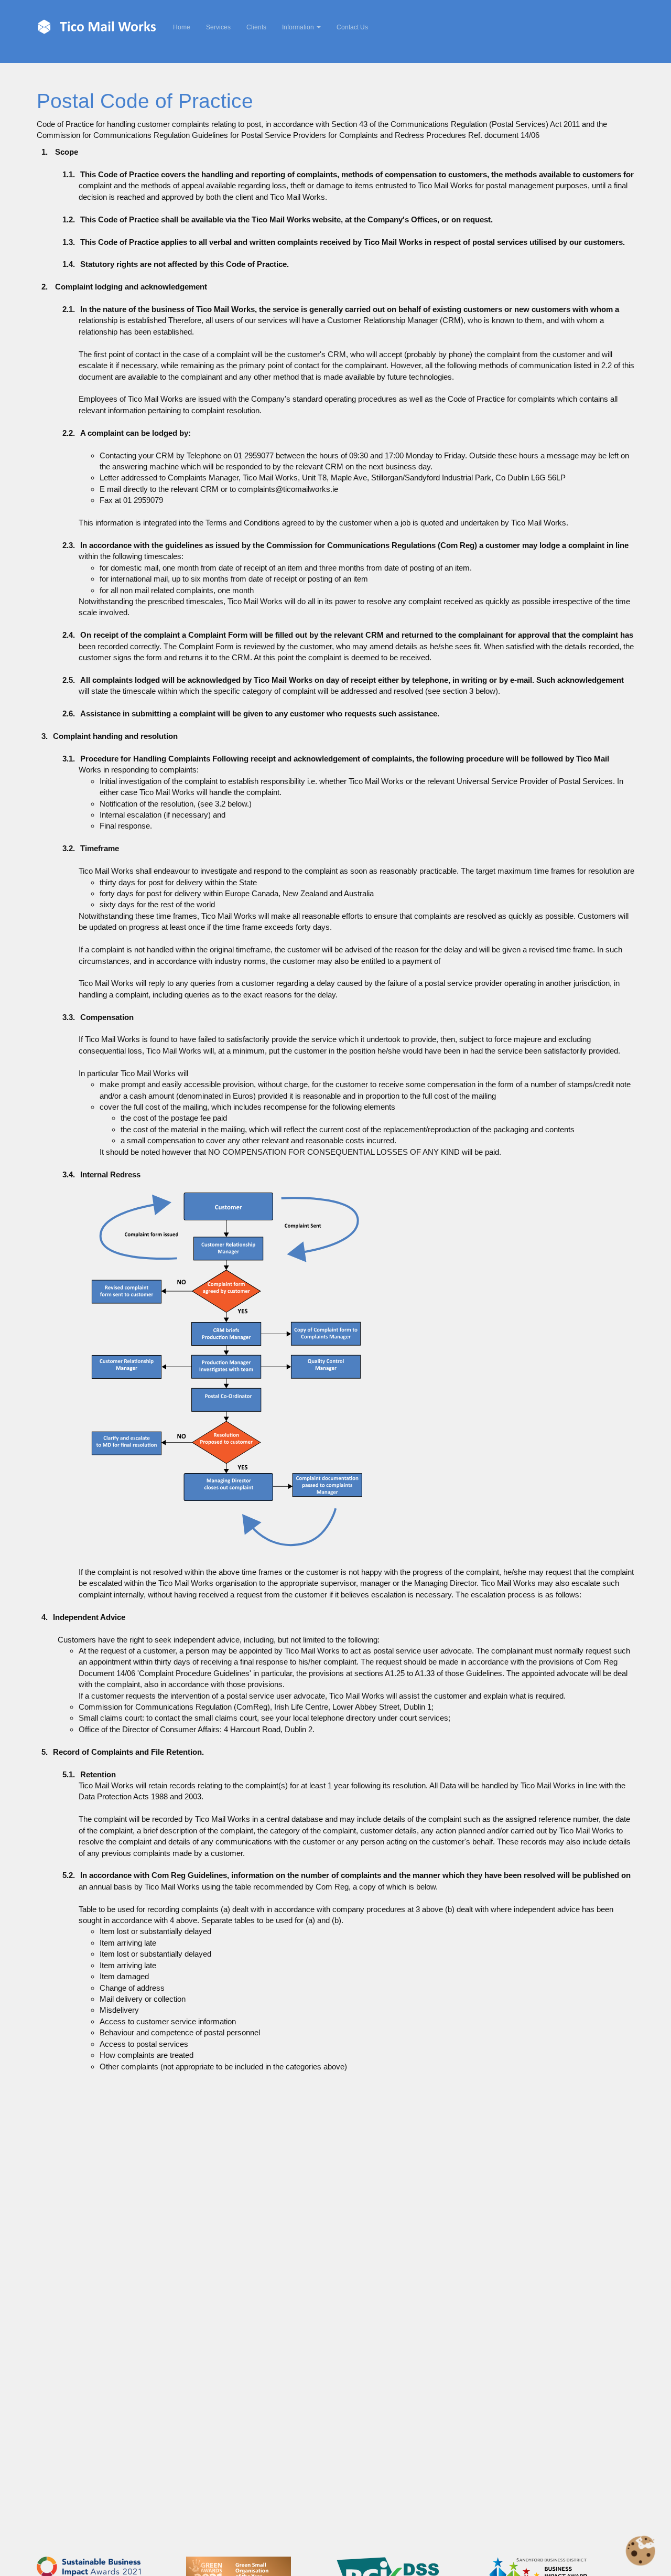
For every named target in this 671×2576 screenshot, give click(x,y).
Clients (256, 27)
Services (218, 27)
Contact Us (352, 27)
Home (186, 27)
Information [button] (299, 27)
